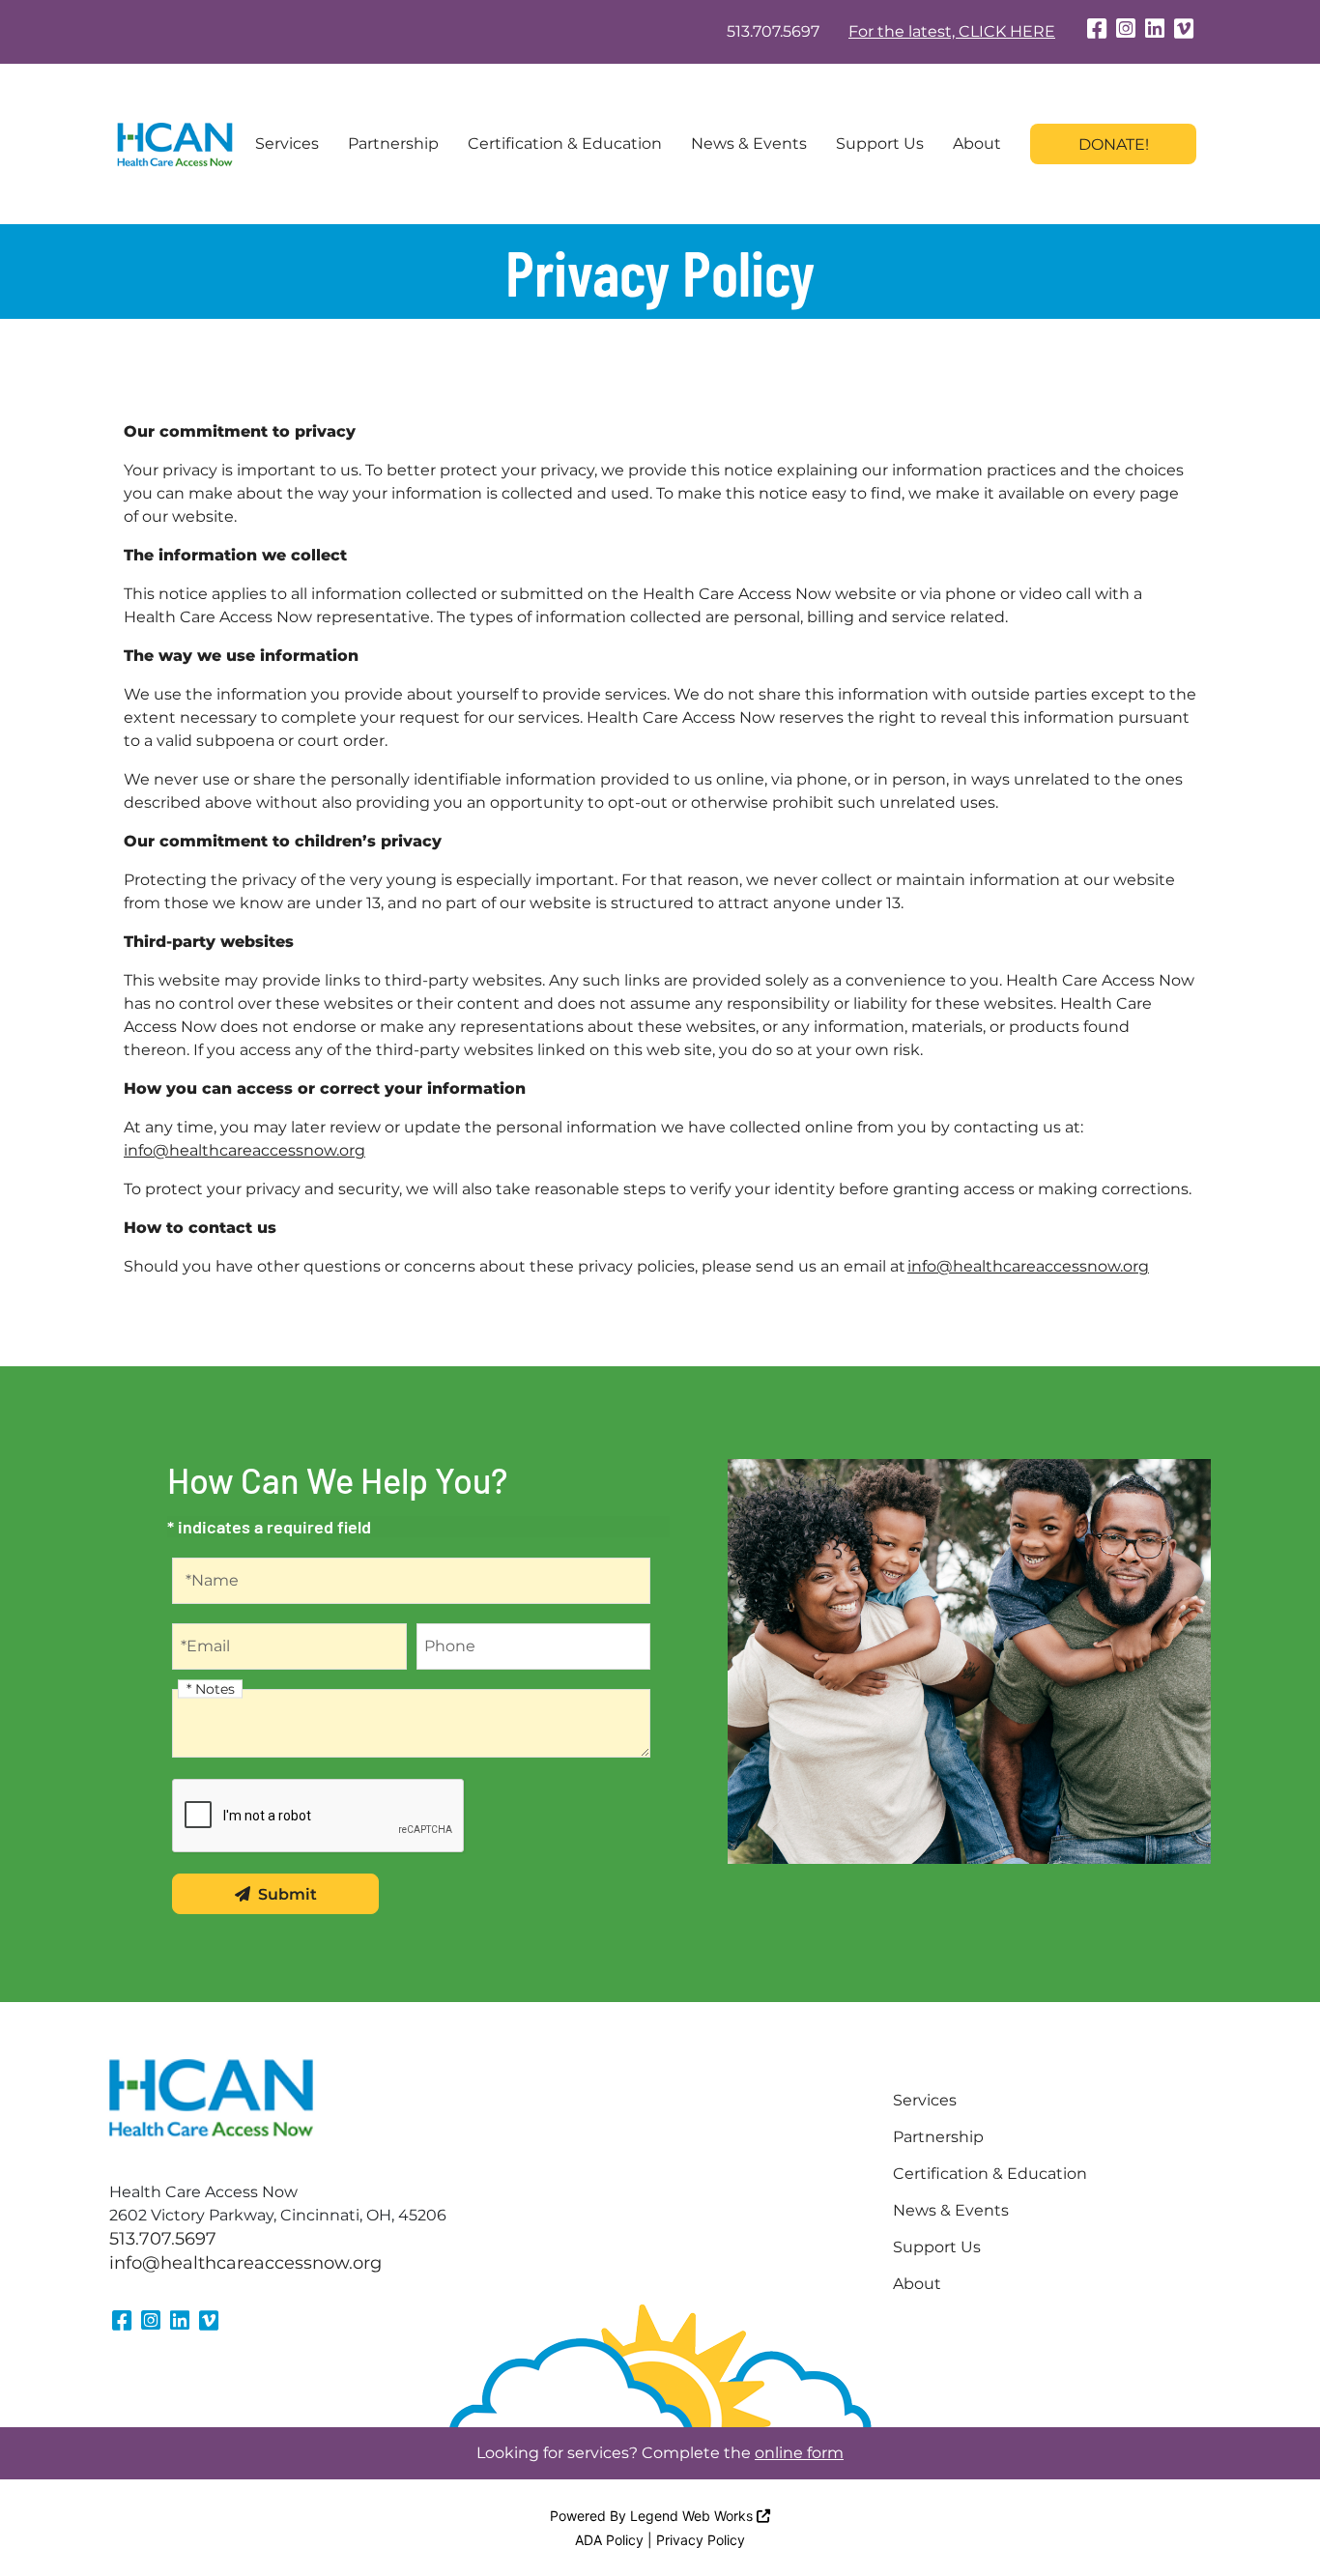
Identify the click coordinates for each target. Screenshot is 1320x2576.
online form (799, 2453)
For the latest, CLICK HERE (952, 31)
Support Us (880, 143)
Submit (287, 1894)
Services (287, 143)
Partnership (393, 143)
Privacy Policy (701, 2540)
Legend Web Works (693, 2516)
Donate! (1114, 144)
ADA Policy (609, 2540)
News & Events (749, 143)
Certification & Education (565, 143)
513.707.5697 (773, 31)
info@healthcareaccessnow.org (244, 1150)
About (977, 143)
